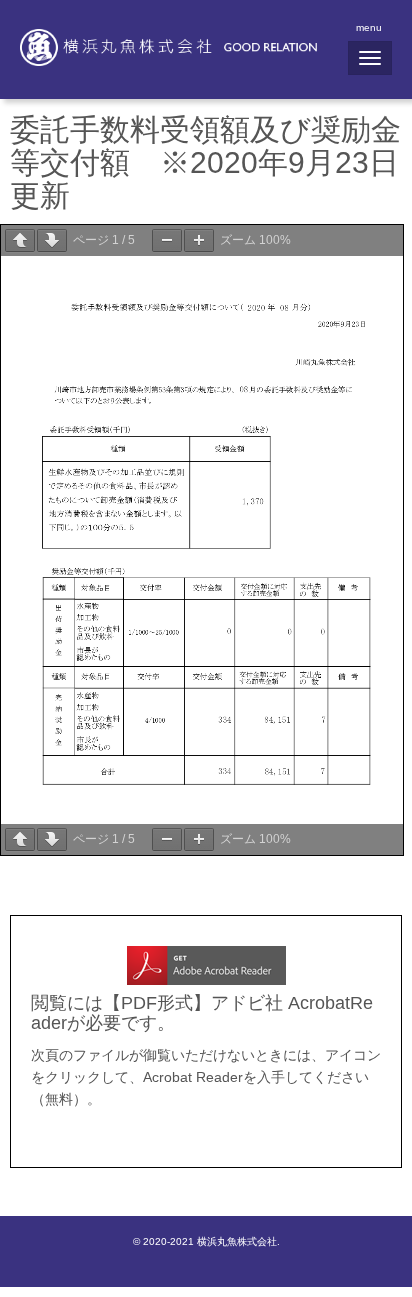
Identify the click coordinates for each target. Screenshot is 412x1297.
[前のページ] (20, 240)
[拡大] (199, 240)
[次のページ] (52, 240)
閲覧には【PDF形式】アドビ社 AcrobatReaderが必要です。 (202, 1012)
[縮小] (167, 240)
